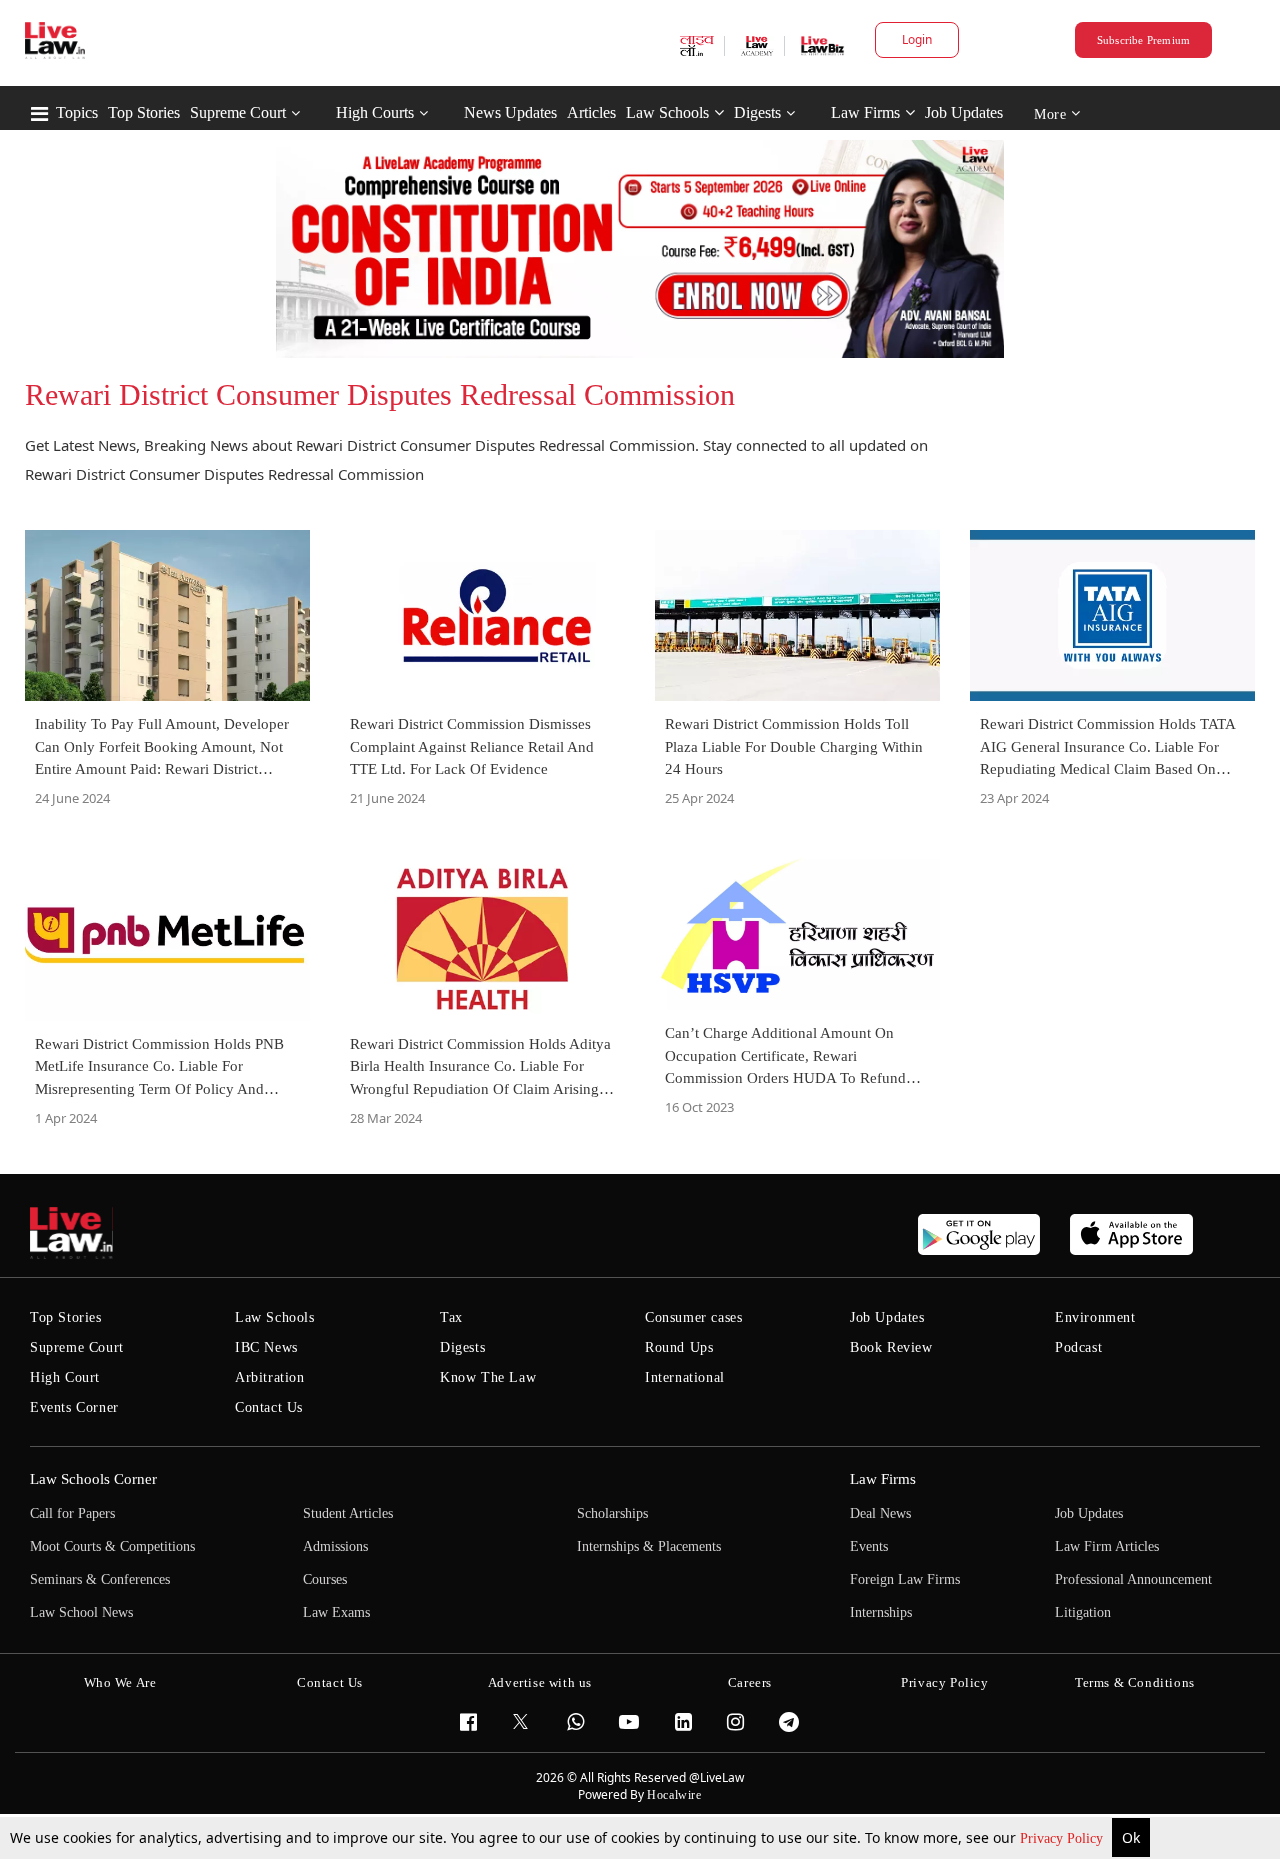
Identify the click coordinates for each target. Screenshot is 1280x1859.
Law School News (81, 1612)
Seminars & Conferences (100, 1579)
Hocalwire (674, 1795)
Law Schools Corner (93, 1479)
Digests (757, 112)
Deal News (880, 1513)
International (685, 1377)
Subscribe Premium (1144, 40)
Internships (881, 1612)
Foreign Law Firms (905, 1579)
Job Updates (964, 112)
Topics (77, 112)
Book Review (891, 1347)
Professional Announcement (1133, 1579)
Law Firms (865, 112)
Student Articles (348, 1513)
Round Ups (679, 1347)
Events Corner (74, 1407)
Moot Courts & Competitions (112, 1546)
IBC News (266, 1347)
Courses (325, 1579)
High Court (65, 1377)
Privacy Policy (1063, 1838)
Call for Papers (72, 1513)
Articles (591, 112)
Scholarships (612, 1513)
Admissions (335, 1546)
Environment (1095, 1317)
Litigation (1083, 1612)
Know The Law (488, 1377)
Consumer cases (693, 1317)
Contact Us (269, 1407)
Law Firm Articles (1107, 1546)
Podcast (1078, 1347)
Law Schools (667, 112)
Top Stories (144, 112)
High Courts (375, 112)
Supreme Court (238, 112)
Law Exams (336, 1612)
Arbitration (270, 1377)
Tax (451, 1317)
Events (869, 1546)
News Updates (510, 112)
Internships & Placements (649, 1546)
